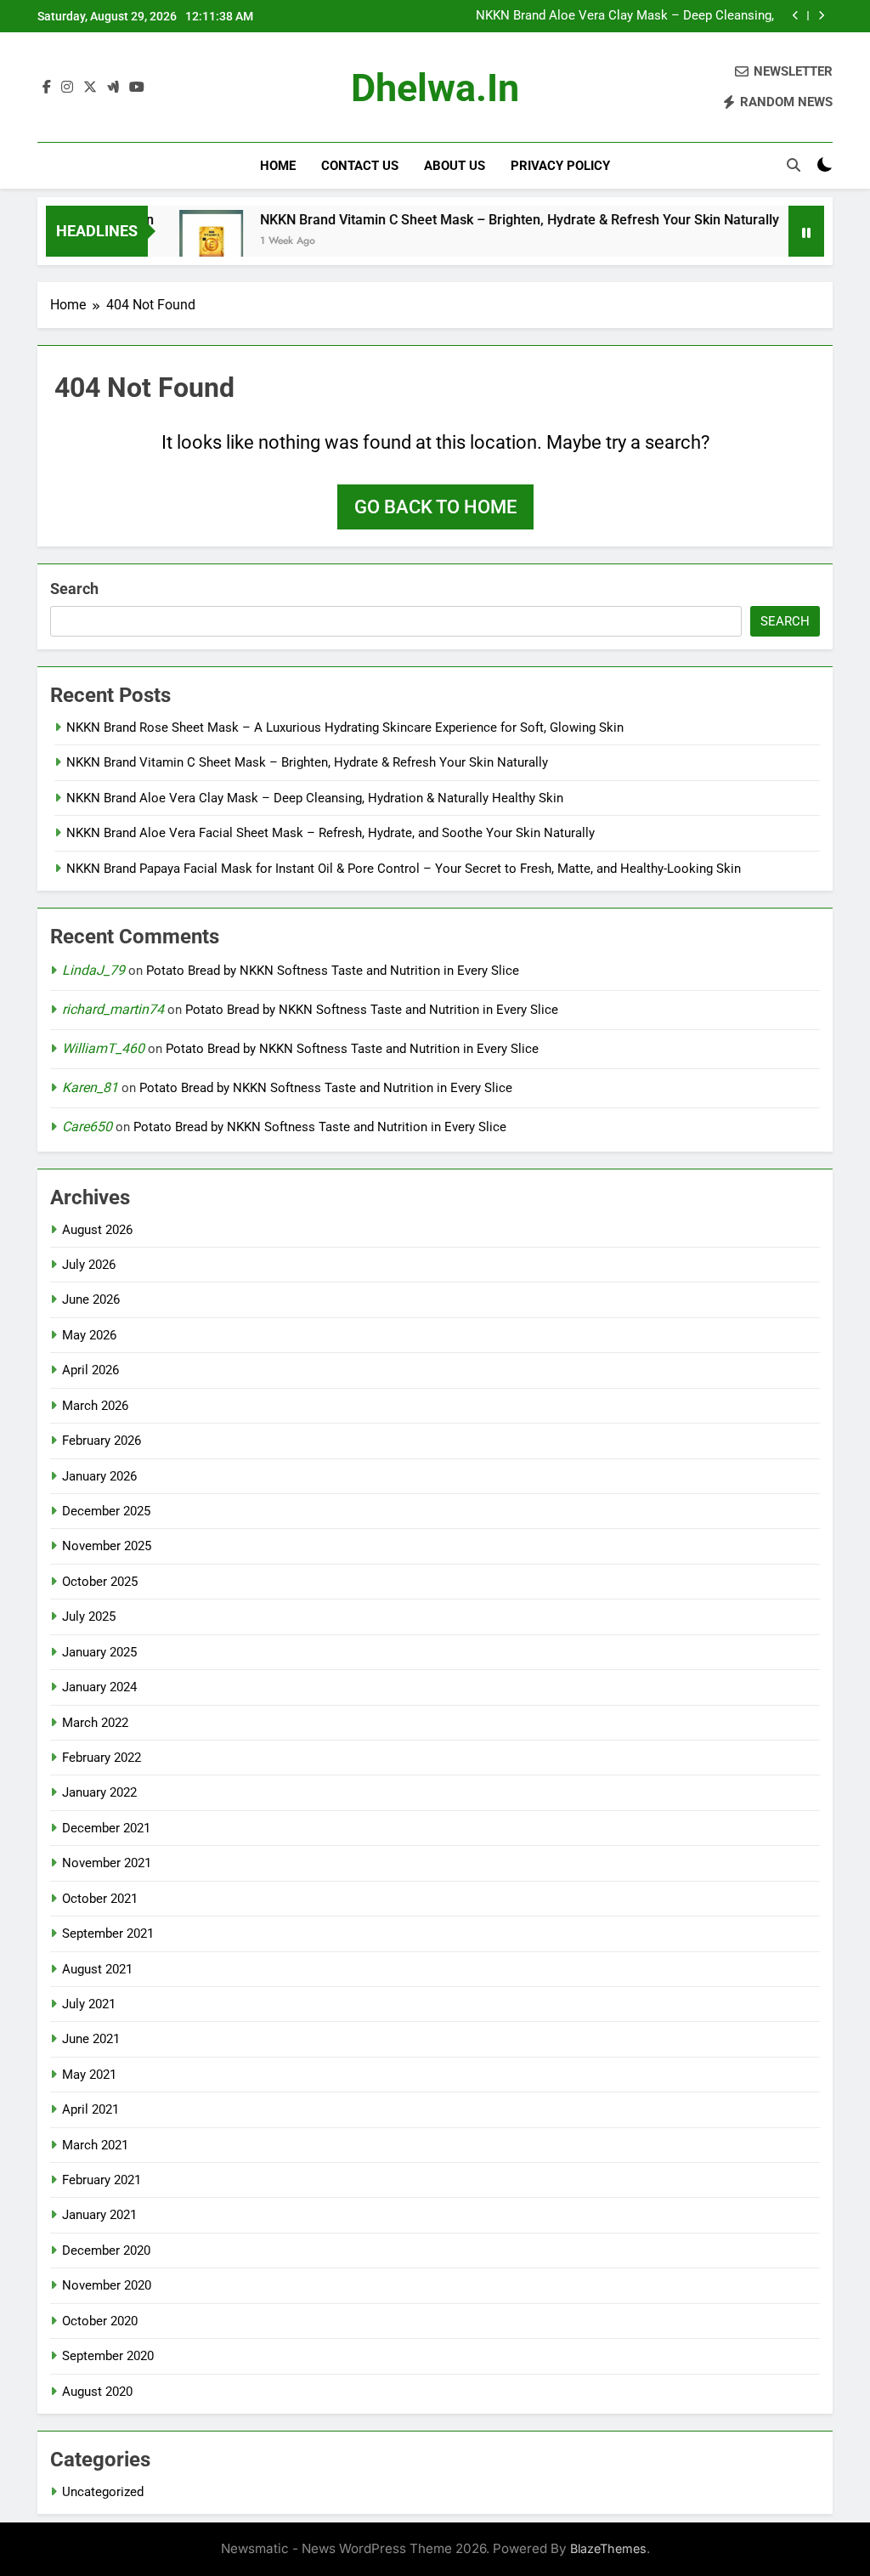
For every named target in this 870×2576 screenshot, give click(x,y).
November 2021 (107, 1863)
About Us (455, 166)
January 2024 (99, 1687)
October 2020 (100, 2321)
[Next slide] (821, 16)
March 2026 (95, 1406)
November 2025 (107, 1546)
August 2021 (97, 1969)
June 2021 (91, 2039)
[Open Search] (794, 165)
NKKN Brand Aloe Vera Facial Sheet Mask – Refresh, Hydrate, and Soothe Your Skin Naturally (330, 833)
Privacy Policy (560, 166)
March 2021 (95, 2145)
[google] (113, 88)
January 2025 (99, 1652)
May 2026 (89, 1335)
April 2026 (90, 1370)
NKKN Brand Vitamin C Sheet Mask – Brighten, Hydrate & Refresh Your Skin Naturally (485, 220)
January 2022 (99, 1792)
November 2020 (107, 2285)
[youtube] (137, 88)
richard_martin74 (113, 1009)
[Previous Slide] (796, 16)
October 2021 (100, 1899)
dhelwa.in (435, 88)
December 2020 (106, 2250)
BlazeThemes (608, 2548)
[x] (90, 88)
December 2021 (106, 1828)
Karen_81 (90, 1087)
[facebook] (47, 88)
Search (74, 589)
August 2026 (97, 1230)
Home (278, 166)
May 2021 (89, 2075)
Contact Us (360, 166)
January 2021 (99, 2215)
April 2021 (90, 2109)
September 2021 (108, 1933)
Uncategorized (103, 2492)
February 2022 (102, 1758)
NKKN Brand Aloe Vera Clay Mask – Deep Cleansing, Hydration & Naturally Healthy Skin (625, 16)
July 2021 (89, 2004)
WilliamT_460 (103, 1048)
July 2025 (89, 1616)
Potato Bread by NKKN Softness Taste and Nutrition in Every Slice (333, 971)
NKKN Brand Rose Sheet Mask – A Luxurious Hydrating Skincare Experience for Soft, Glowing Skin (345, 728)
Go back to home (435, 507)
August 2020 (97, 2392)
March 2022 (95, 1723)
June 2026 (91, 1299)
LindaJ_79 (93, 970)
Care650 (87, 1127)
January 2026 (99, 1476)
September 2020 (108, 2356)
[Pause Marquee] (806, 231)
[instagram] (67, 88)
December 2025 (106, 1511)
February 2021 (102, 2180)
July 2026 (89, 1265)
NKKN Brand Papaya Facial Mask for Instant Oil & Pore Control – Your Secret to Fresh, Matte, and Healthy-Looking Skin (404, 869)
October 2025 (100, 1582)
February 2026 (102, 1441)
